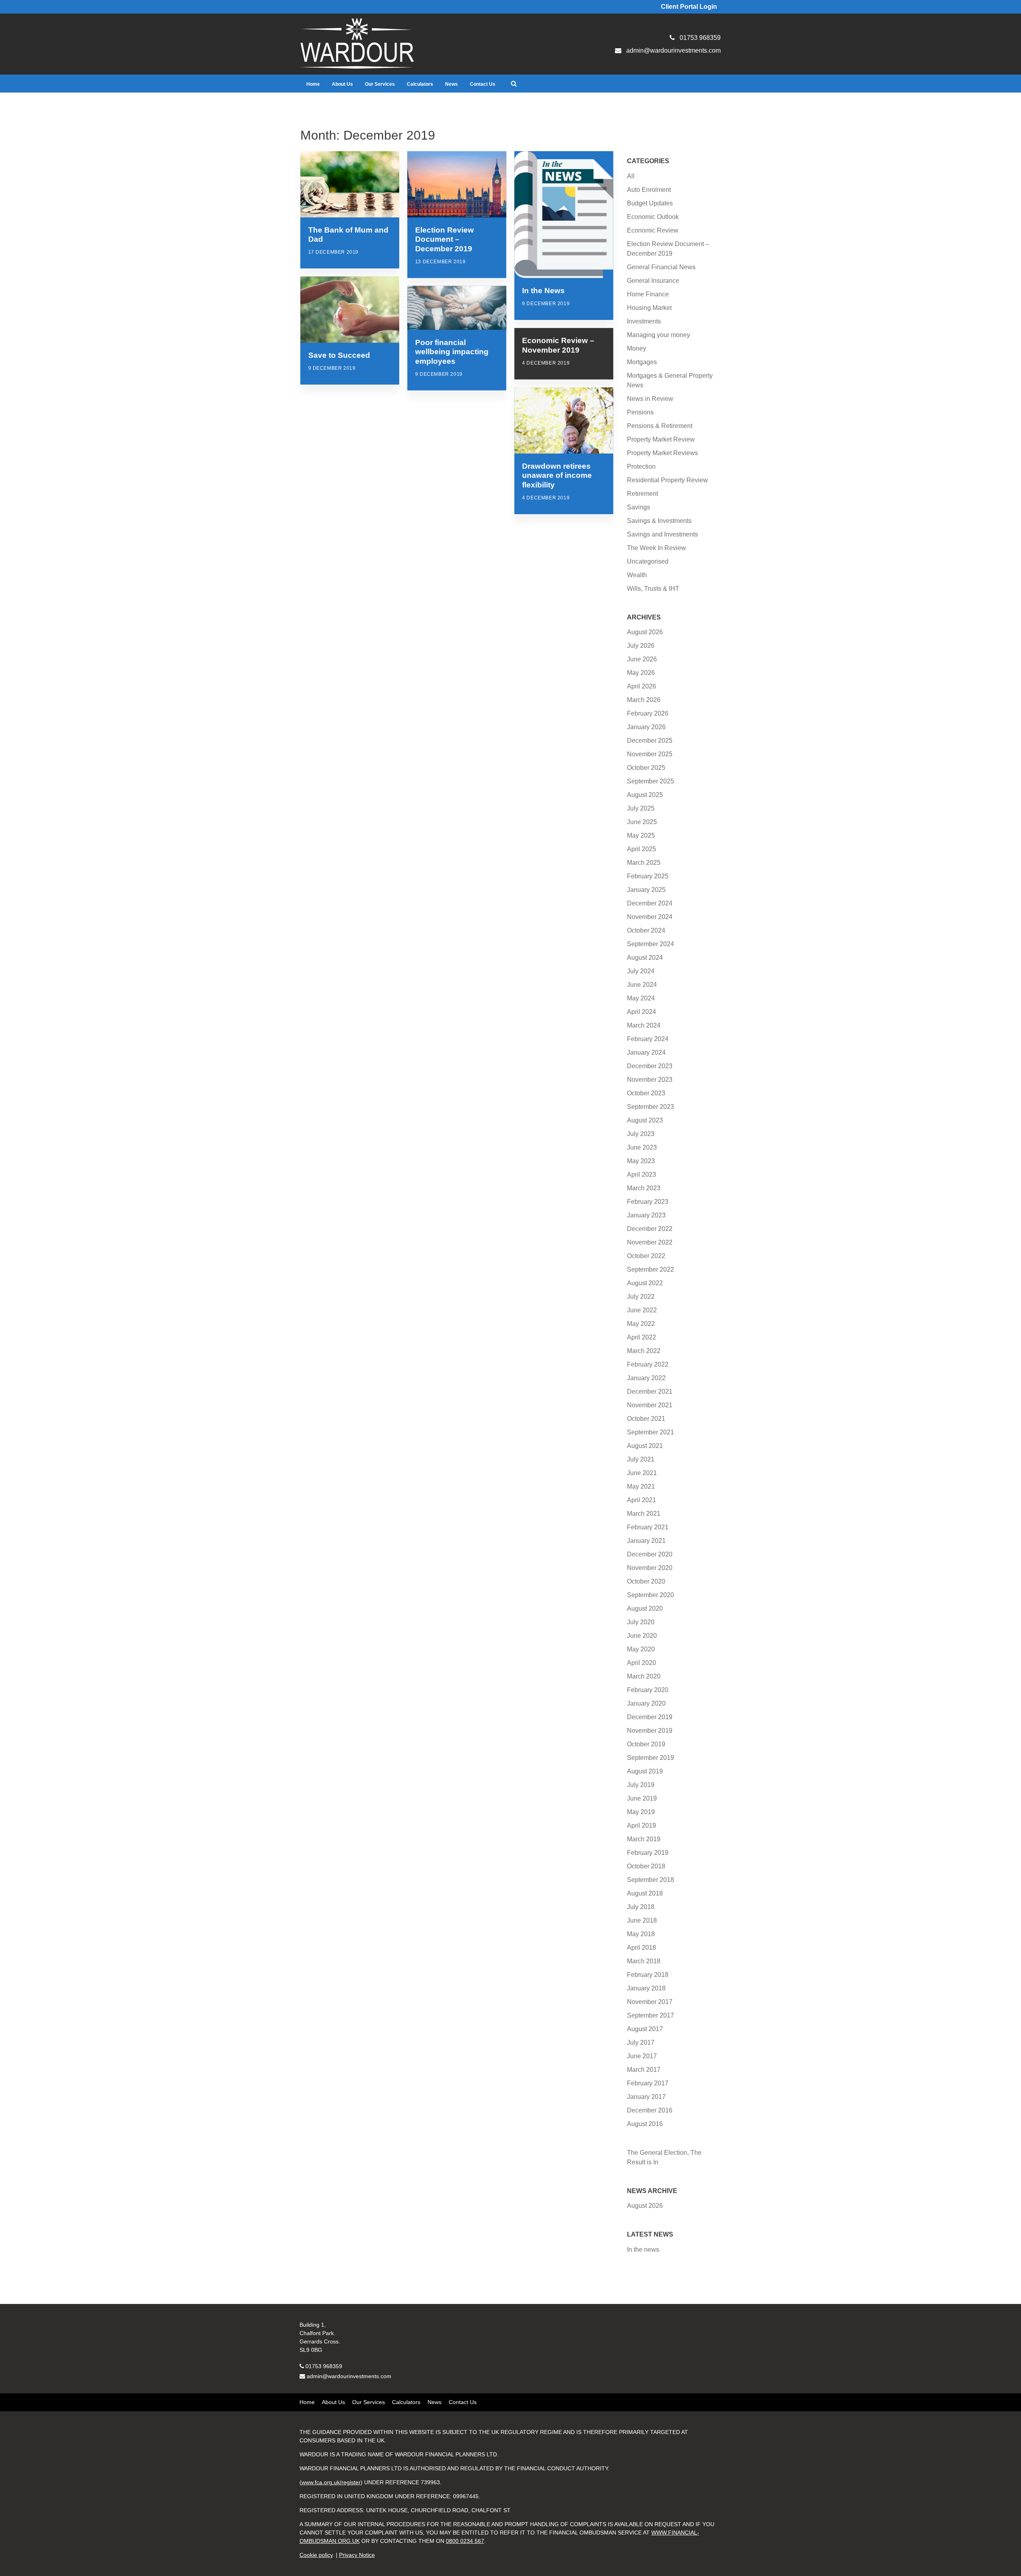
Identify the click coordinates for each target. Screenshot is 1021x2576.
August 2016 (645, 2124)
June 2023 (642, 1147)
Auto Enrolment (649, 190)
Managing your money (658, 335)
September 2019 (650, 1758)
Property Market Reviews (662, 453)
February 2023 (648, 1202)
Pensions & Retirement (660, 426)
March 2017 (644, 2070)
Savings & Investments (659, 521)
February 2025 (648, 876)
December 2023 (650, 1066)
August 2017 (645, 2029)
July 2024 (641, 971)
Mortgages (642, 362)
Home (313, 84)
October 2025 (646, 768)
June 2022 (642, 1310)
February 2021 (648, 1527)
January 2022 (646, 1378)
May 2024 (641, 998)
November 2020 (650, 1568)
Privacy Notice (357, 2555)
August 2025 (645, 795)
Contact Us (483, 84)
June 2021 (642, 1473)
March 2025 (644, 863)
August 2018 (645, 1893)
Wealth (637, 575)
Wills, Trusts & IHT (653, 589)
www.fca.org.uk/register (331, 2482)
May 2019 (641, 1812)
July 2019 (641, 1785)
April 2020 (642, 1663)
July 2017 (641, 2042)
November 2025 (650, 754)
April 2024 (642, 1012)
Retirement (643, 494)
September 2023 (650, 1107)
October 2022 (646, 1256)
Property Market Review (661, 439)
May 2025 (641, 835)
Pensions (640, 412)
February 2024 (648, 1039)
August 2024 (645, 958)
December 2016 (650, 2110)
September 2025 (650, 781)
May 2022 (641, 1324)
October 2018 (646, 1866)
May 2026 (641, 673)
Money (637, 348)
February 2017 (648, 2083)
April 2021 (642, 1500)
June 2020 (642, 1636)
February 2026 (648, 713)
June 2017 (642, 2056)
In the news (643, 2250)
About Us (342, 84)
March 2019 (644, 1839)
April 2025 (642, 849)
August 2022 (645, 1283)
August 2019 (645, 1771)
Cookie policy (316, 2555)
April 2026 (642, 686)
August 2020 (645, 1609)
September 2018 (650, 1880)
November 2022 (650, 1242)
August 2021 (645, 1446)
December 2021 (650, 1392)
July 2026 (641, 646)
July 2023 (641, 1134)
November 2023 (650, 1080)
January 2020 (646, 1703)
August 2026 (645, 632)
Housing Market (649, 308)
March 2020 (644, 1676)
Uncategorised (648, 561)
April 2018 (642, 1948)
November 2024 (650, 917)
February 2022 (648, 1364)
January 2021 (646, 1541)
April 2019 (642, 1825)
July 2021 (641, 1459)
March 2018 (644, 1961)
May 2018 (641, 1934)
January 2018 (646, 1988)
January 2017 (646, 2097)
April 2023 (642, 1175)
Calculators (420, 84)
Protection (641, 466)
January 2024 (646, 1052)
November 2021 (650, 1405)
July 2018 (641, 1907)
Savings (639, 507)
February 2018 (648, 1975)
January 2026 (646, 727)
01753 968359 (324, 2366)
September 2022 (650, 1269)
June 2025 (642, 822)
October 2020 (646, 1581)
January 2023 (646, 1215)
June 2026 (642, 659)
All (631, 176)
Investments (644, 321)
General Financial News (661, 267)
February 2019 (648, 1853)
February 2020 (648, 1690)
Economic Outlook (653, 217)
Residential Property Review (667, 480)
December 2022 (650, 1229)
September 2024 (650, 944)
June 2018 (642, 1920)
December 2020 (650, 1554)
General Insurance (653, 281)
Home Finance (648, 294)
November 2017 (650, 2002)
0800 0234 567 (465, 2541)
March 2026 (644, 700)
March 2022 (644, 1351)
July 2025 (641, 808)
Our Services (380, 84)
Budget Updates (650, 203)
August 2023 (645, 1120)
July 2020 (641, 1622)
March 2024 (644, 1025)
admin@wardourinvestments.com (349, 2376)
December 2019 (650, 1717)
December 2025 (650, 741)
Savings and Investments (662, 534)
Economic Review (653, 230)
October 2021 (646, 1419)
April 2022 (642, 1337)
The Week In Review (656, 548)
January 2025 (646, 890)
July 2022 (641, 1297)
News (451, 84)
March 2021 (644, 1514)
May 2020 (641, 1649)
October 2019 (646, 1744)
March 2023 (644, 1188)
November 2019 (650, 1731)
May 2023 (641, 1161)
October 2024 (646, 930)
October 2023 (646, 1093)
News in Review (650, 399)
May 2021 (641, 1486)
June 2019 (642, 1798)
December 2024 (650, 903)
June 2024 (642, 985)
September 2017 (650, 2015)
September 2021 (650, 1432)
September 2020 (650, 1595)
